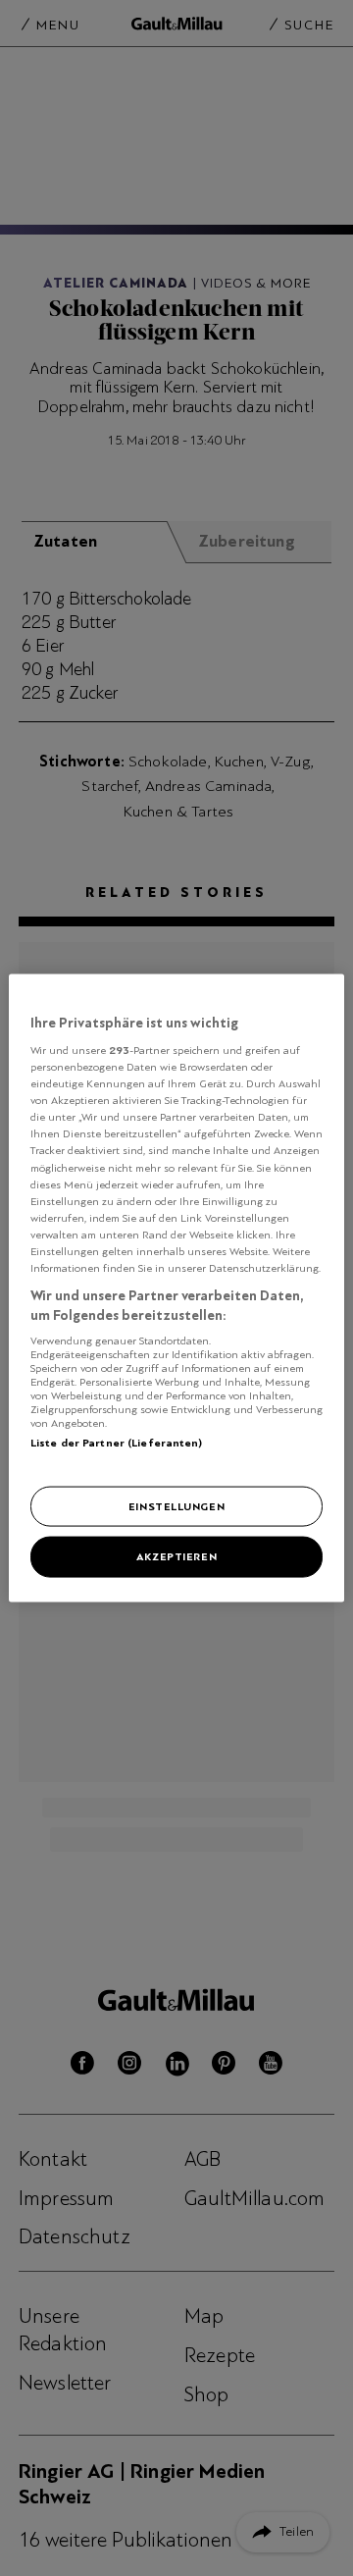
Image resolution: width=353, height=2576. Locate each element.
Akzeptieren (176, 1556)
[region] (176, 1288)
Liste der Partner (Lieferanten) (117, 1443)
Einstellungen (176, 1505)
